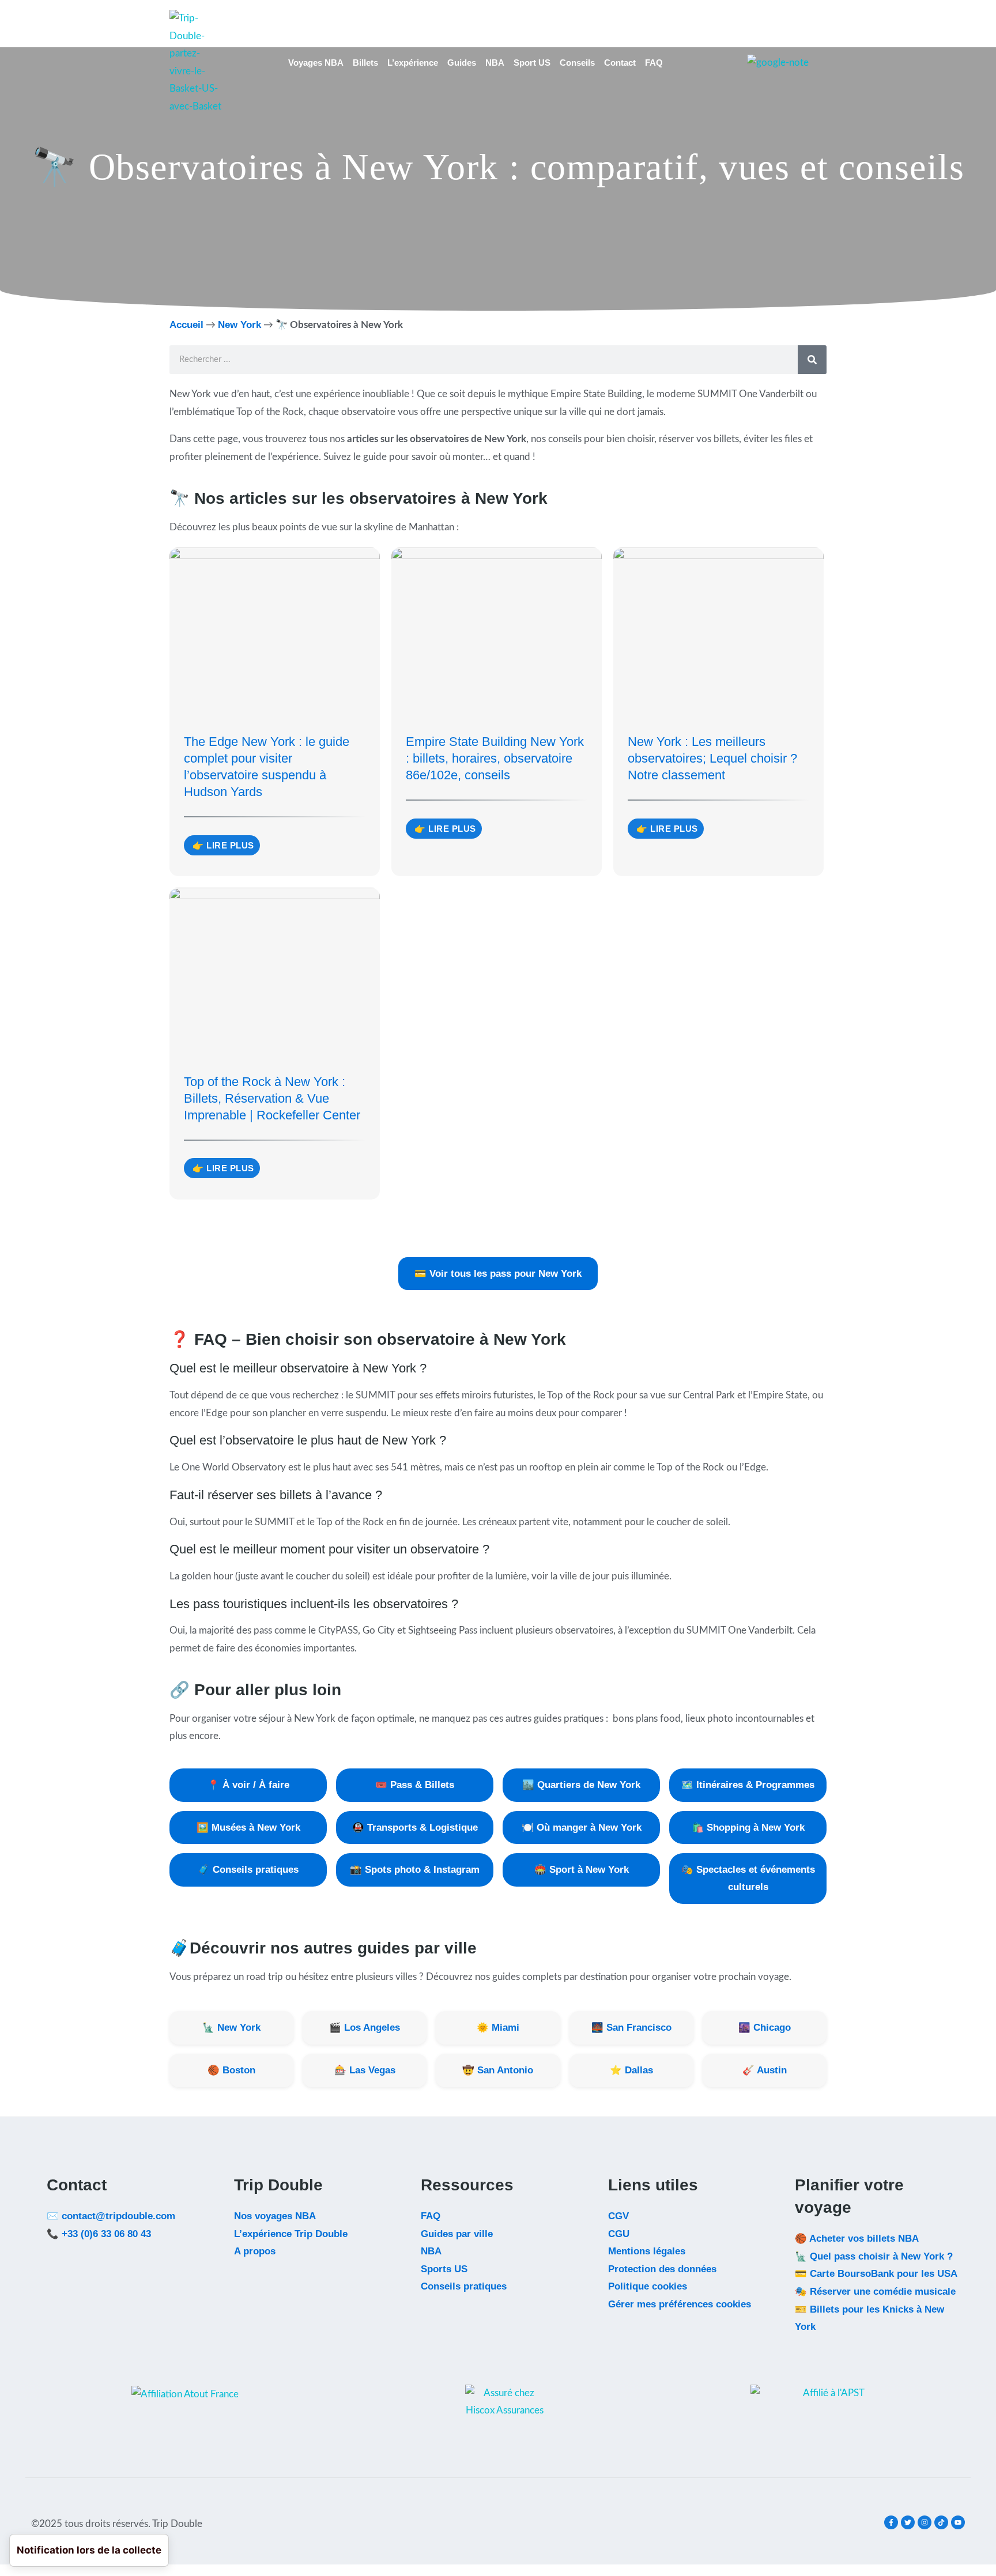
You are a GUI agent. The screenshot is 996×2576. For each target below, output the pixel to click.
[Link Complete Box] (275, 712)
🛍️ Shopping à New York (748, 1827)
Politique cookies (648, 2286)
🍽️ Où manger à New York (582, 1827)
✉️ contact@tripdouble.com (111, 2216)
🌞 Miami (498, 2027)
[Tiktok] (941, 2522)
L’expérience (413, 63)
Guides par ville (457, 2234)
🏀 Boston (231, 2070)
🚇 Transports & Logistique (415, 1827)
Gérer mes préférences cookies (680, 2304)
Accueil (186, 325)
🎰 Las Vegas (365, 2070)
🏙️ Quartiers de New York (581, 1785)
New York (239, 325)
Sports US (444, 2269)
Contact (620, 63)
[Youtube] (958, 2522)
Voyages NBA (316, 63)
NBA (495, 63)
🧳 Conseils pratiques (248, 1869)
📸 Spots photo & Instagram (415, 1869)
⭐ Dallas (631, 2070)
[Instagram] (925, 2522)
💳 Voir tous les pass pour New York (498, 1273)
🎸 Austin (765, 2070)
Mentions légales (647, 2251)
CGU (619, 2234)
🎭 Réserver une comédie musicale (875, 2291)
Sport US (532, 63)
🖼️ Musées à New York (248, 1827)
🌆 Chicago (765, 2027)
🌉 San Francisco (631, 2027)
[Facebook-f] (891, 2522)
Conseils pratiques (464, 2286)
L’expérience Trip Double (291, 2234)
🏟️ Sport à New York (582, 1869)
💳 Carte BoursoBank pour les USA (876, 2273)
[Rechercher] (812, 360)
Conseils (577, 63)
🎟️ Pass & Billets (415, 1785)
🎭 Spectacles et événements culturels (748, 1878)
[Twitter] (908, 2522)
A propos (255, 2251)
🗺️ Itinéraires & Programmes (748, 1785)
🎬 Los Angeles (365, 2027)
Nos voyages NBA (275, 2216)
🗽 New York (231, 2027)
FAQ (654, 63)
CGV (618, 2216)
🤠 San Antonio (498, 2070)
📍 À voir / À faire (248, 1785)
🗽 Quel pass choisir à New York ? (874, 2256)
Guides (462, 63)
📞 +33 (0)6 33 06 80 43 (99, 2234)
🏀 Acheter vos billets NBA (857, 2238)
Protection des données (662, 2269)
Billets (365, 63)
